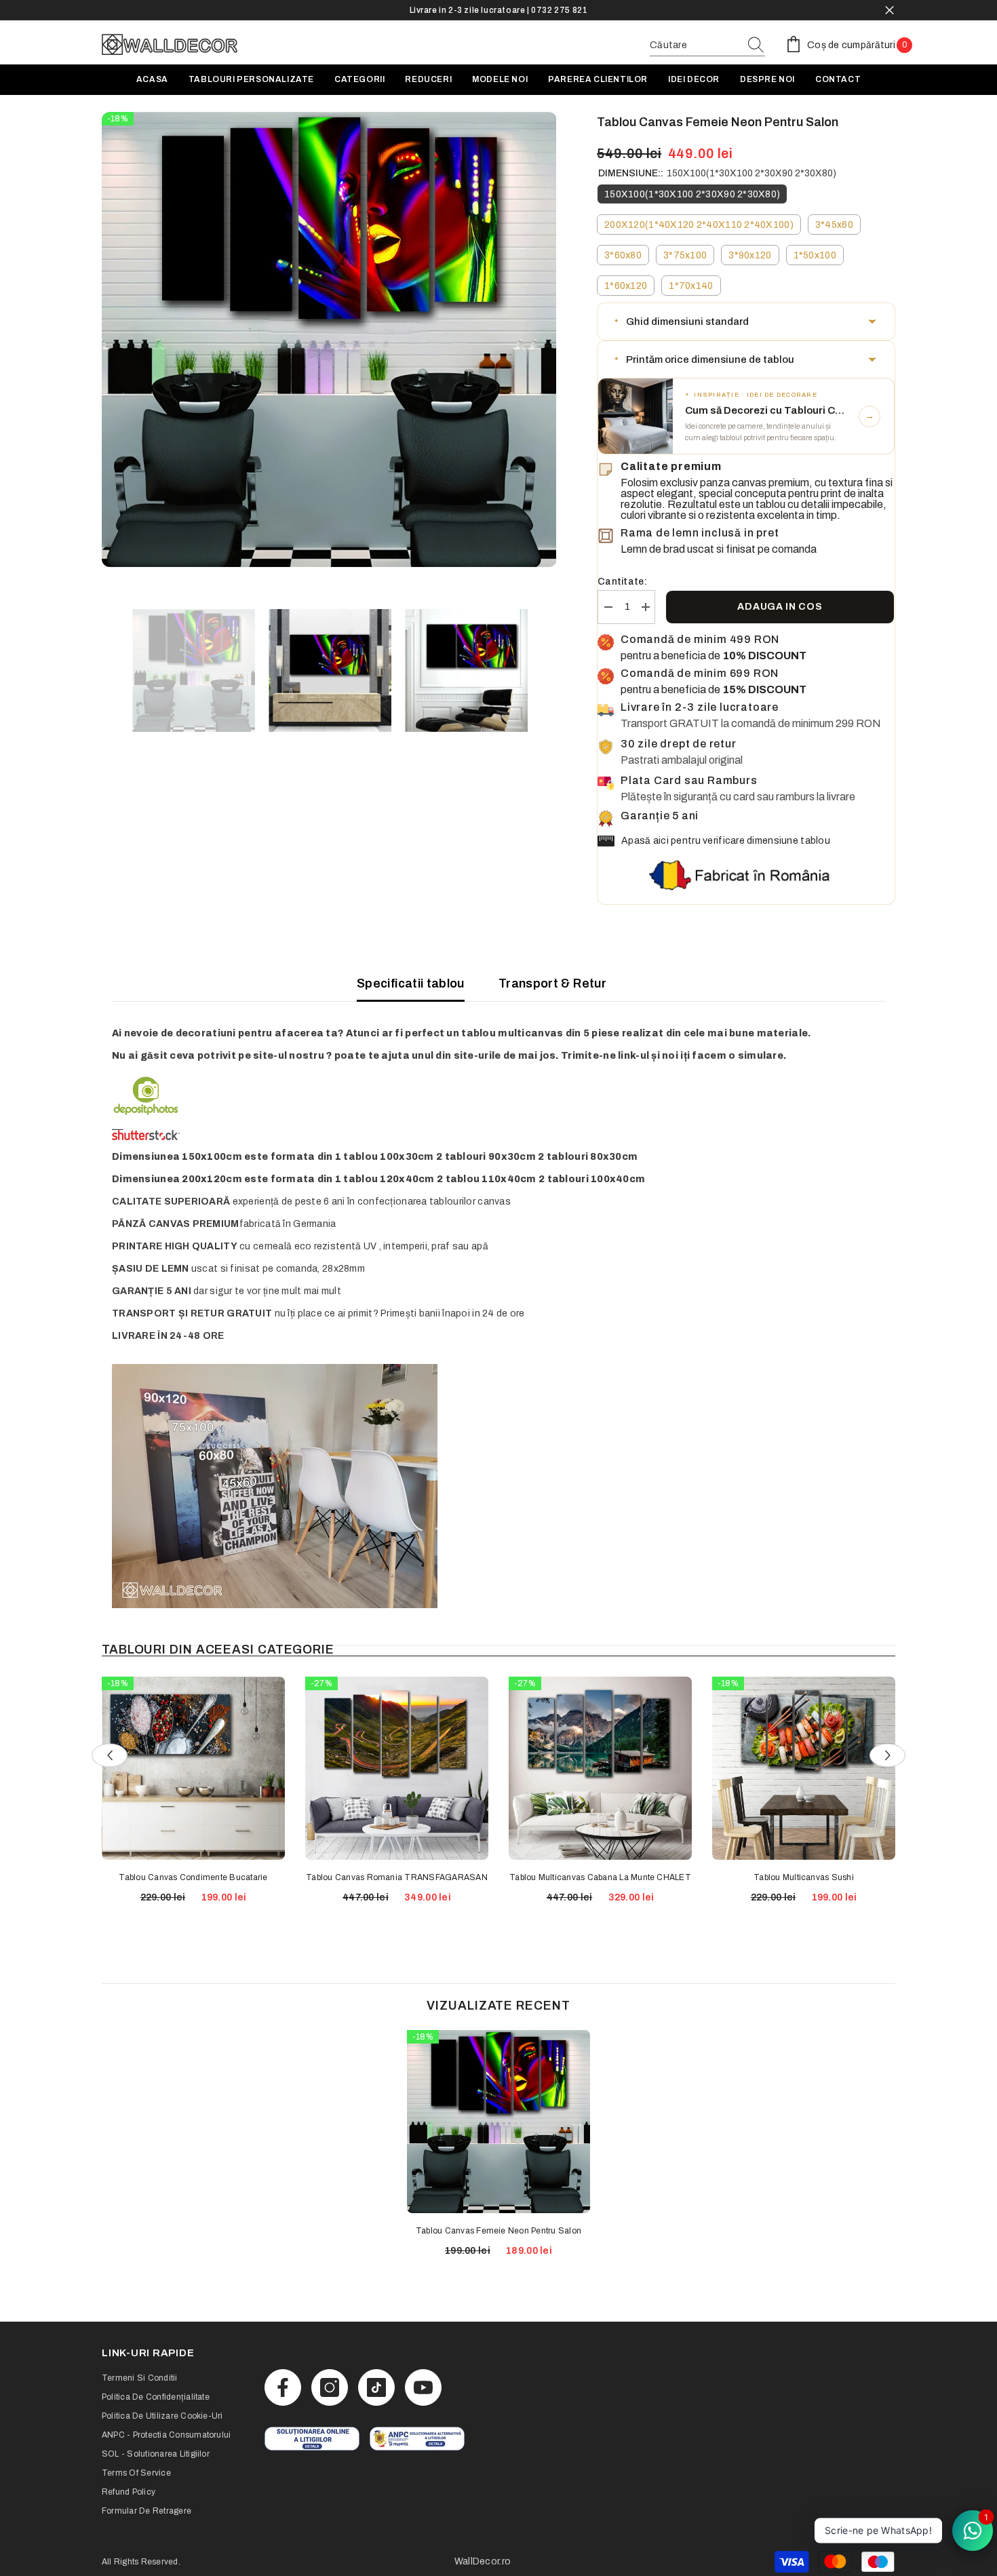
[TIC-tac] (376, 2387)
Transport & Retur (552, 983)
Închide (890, 11)
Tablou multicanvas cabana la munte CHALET (600, 1877)
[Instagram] (330, 2387)
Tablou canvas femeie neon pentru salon (498, 2231)
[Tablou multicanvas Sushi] (804, 1768)
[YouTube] (423, 2387)
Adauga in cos (780, 607)
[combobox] (695, 45)
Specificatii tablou (411, 983)
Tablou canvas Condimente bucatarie (193, 1877)
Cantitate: (622, 582)
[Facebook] (283, 2387)
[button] (746, 321)
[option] (498, 10)
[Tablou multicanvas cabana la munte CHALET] (600, 1768)
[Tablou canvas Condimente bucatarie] (193, 1768)
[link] (312, 2439)
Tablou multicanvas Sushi (804, 1877)
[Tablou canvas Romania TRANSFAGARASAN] (397, 1768)
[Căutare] (707, 46)
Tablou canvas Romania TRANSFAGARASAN (397, 1877)
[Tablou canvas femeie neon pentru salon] (498, 2122)
